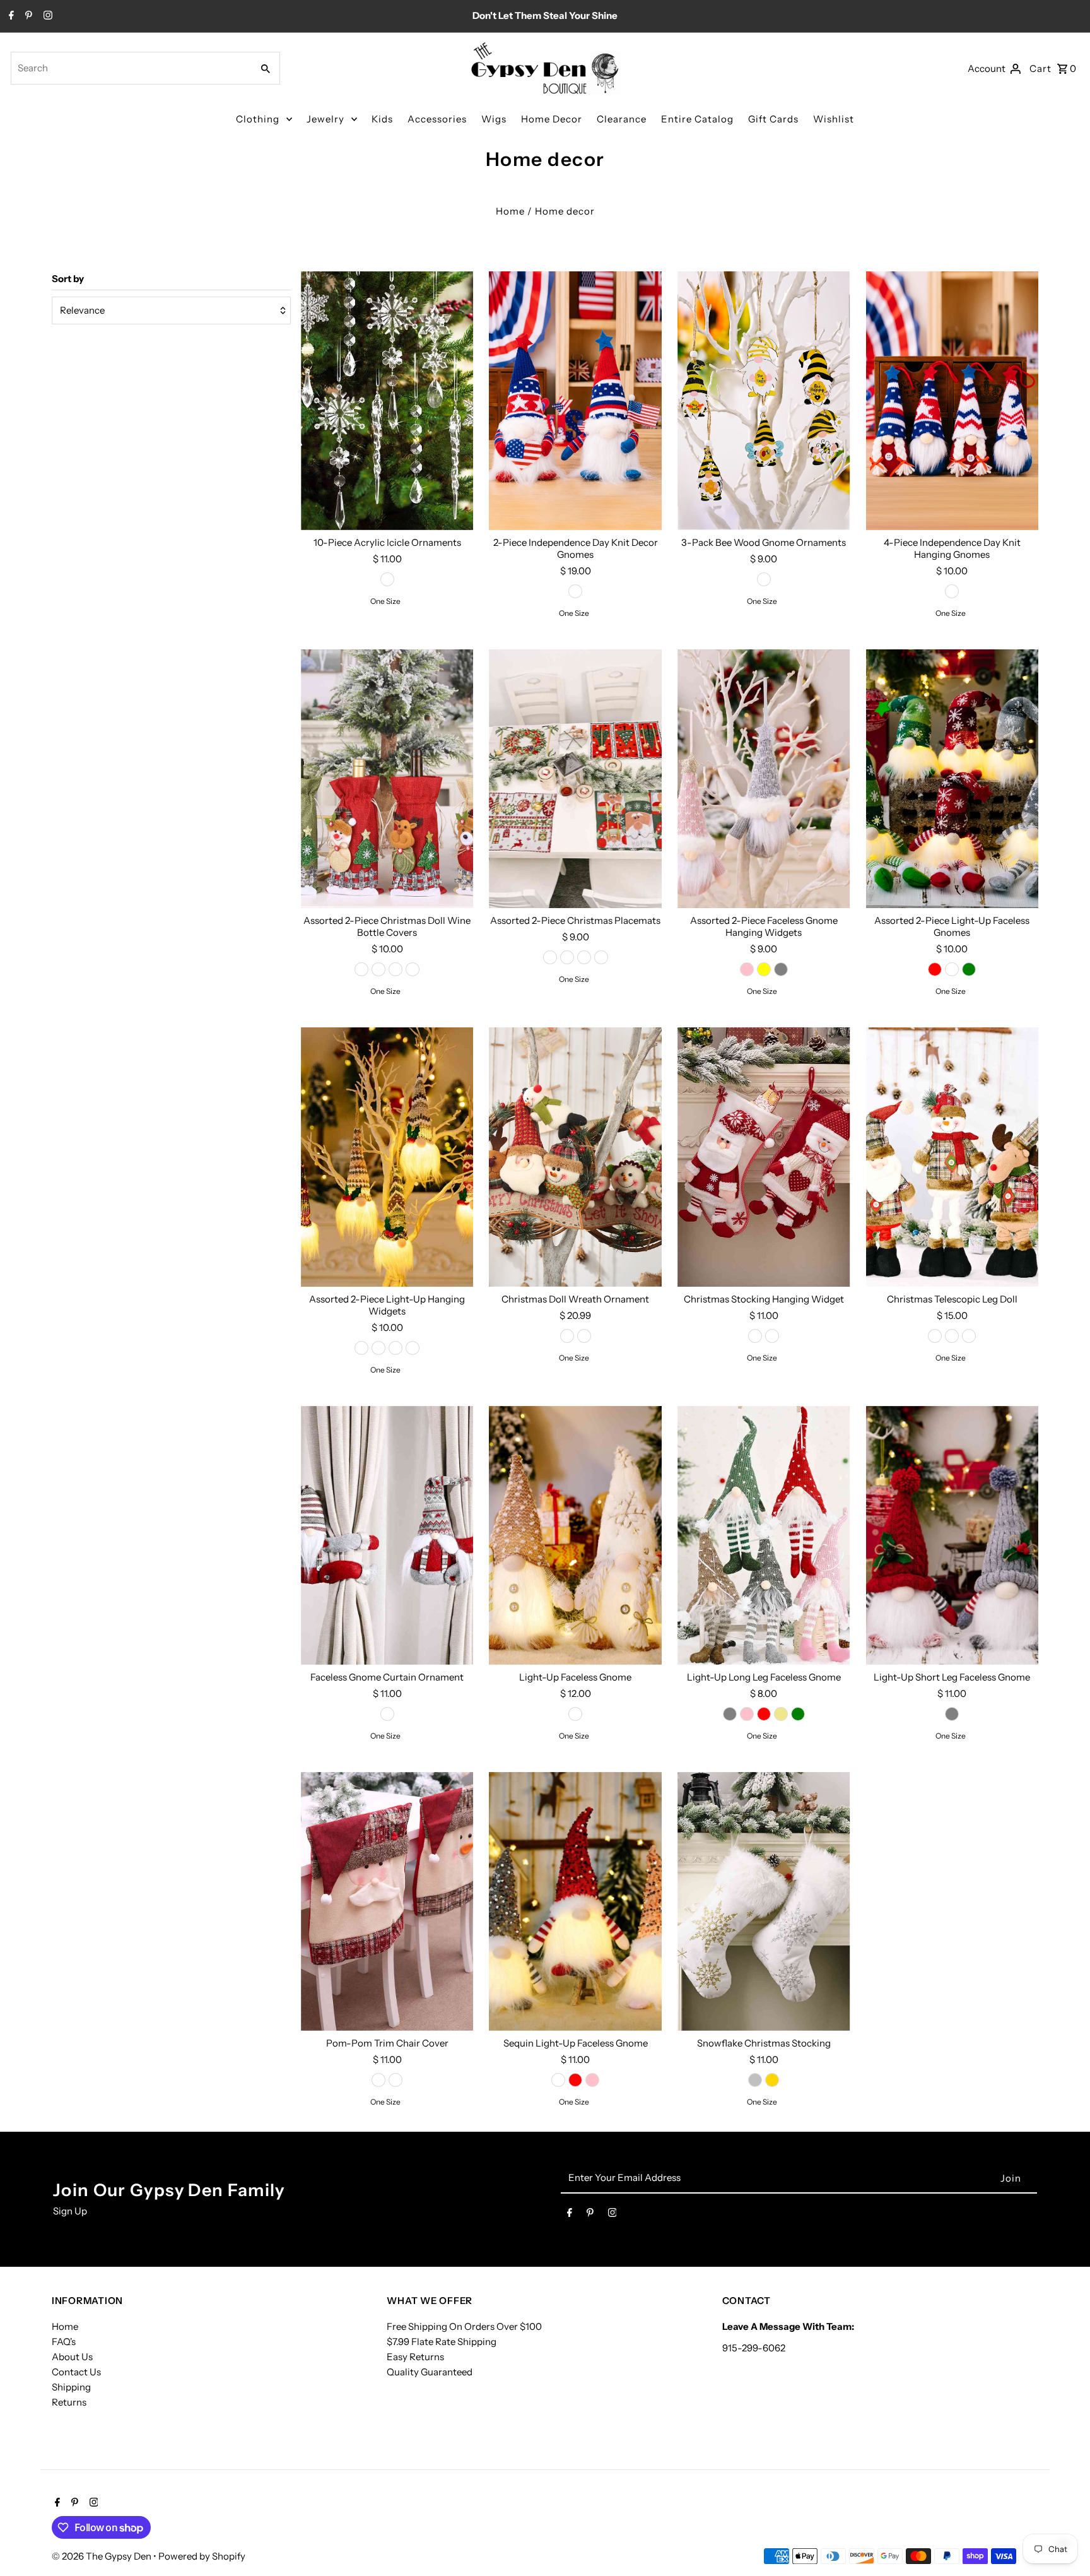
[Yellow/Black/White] (764, 579)
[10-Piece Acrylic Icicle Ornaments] (387, 401)
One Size (385, 601)
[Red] (935, 969)
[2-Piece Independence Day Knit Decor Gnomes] (575, 401)
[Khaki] (781, 1714)
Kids (382, 119)
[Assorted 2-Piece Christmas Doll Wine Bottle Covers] (387, 779)
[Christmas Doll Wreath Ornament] (575, 1157)
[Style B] (378, 1348)
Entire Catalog (697, 119)
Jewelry (325, 119)
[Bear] (413, 969)
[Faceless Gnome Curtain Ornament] (387, 1535)
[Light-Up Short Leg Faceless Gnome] (952, 1535)
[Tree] (584, 957)
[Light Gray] (781, 969)
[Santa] (361, 969)
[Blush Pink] (747, 969)
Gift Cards (773, 119)
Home (510, 211)
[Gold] (772, 2080)
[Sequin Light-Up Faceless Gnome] (575, 1901)
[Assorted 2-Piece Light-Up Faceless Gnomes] (952, 779)
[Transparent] (387, 579)
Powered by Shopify (202, 2556)
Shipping (71, 2387)
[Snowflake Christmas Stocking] (764, 1901)
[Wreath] (567, 957)
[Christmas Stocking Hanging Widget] (764, 1157)
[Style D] (413, 1348)
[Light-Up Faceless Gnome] (575, 1535)
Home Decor (552, 119)
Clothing (258, 119)
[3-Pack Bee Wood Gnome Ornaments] (764, 401)
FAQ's (64, 2342)
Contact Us (76, 2372)
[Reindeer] (396, 969)
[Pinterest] (27, 16)
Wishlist (834, 119)
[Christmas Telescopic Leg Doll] (952, 1157)
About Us (72, 2357)
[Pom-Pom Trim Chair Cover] (387, 1901)
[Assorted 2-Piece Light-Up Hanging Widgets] (387, 1157)
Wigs (494, 119)
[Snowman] (378, 969)
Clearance (622, 119)
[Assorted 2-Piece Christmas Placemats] (575, 779)
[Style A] (361, 1348)
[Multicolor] (952, 591)
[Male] (575, 1714)
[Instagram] (46, 16)
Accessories (437, 119)
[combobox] (130, 68)
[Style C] (396, 1348)
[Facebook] (10, 16)
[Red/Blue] (575, 591)
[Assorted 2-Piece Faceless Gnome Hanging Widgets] (764, 779)
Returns (69, 2402)
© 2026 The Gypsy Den (103, 2556)
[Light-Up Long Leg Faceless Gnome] (764, 1535)
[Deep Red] (764, 1714)
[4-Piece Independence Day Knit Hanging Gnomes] (952, 401)
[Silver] (755, 2080)
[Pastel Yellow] (764, 969)
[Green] (969, 969)
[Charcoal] (952, 969)
